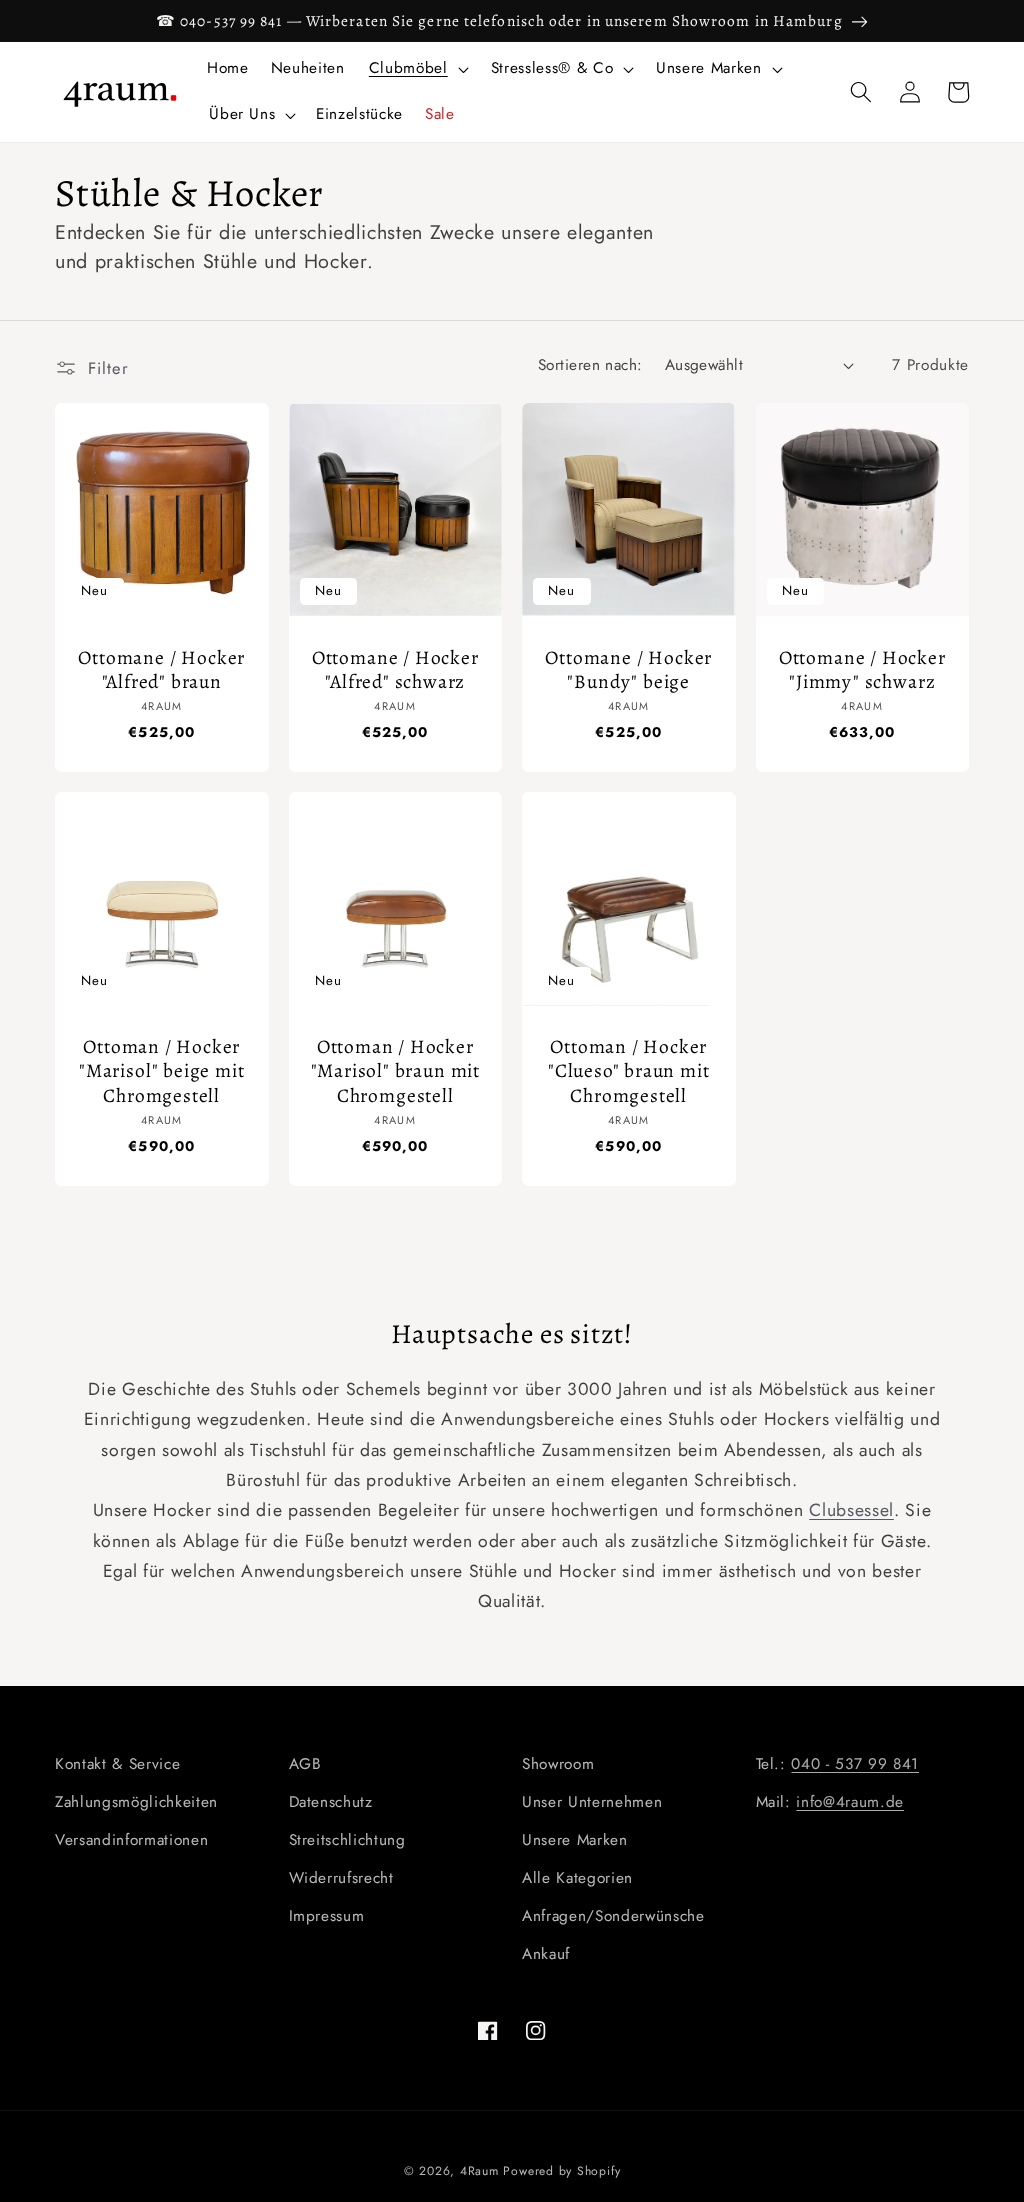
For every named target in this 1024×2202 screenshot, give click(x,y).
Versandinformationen (131, 1840)
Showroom (558, 1764)
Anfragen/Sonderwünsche (613, 1916)
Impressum (327, 1916)
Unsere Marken (575, 1840)
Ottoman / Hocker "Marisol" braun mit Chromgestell (395, 1071)
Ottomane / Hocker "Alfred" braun (161, 670)
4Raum (479, 2171)
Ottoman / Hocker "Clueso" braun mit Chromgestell (629, 1071)
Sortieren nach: (590, 365)
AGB (305, 1764)
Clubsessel (851, 1510)
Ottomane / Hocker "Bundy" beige (628, 670)
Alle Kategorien (577, 1878)
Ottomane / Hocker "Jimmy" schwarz (862, 670)
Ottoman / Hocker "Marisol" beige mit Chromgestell (161, 1071)
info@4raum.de (850, 1802)
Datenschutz (331, 1802)
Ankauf (546, 1954)
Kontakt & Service (117, 1764)
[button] (417, 69)
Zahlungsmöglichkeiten (136, 1802)
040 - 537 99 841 (855, 1764)
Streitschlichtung (347, 1840)
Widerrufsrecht (341, 1878)
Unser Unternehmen (592, 1802)
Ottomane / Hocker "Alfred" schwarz (395, 670)
